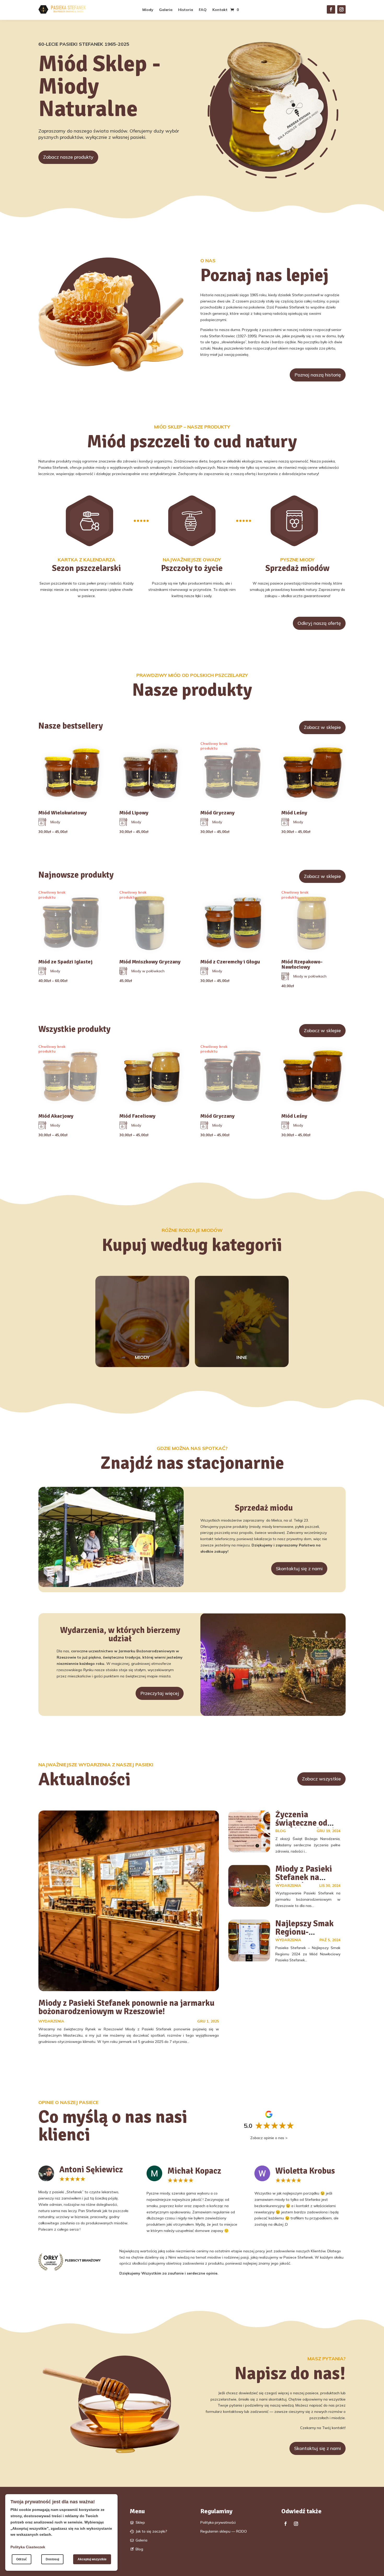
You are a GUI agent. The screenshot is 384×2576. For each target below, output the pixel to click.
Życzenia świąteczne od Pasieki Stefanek (306, 1823)
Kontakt (220, 10)
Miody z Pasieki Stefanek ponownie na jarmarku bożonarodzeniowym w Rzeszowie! (126, 2007)
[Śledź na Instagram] (341, 9)
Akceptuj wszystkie (92, 2559)
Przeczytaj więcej (160, 1693)
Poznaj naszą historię (318, 375)
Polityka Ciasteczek (28, 2547)
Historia (186, 10)
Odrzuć (22, 2559)
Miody (148, 10)
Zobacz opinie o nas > (269, 2138)
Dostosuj (52, 2559)
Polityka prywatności (218, 2522)
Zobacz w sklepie (322, 727)
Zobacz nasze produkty (68, 157)
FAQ (203, 10)
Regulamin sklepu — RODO (224, 2531)
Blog (281, 1831)
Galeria (166, 10)
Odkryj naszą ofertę (319, 623)
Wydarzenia (51, 2021)
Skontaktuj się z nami (299, 1569)
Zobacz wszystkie (321, 1779)
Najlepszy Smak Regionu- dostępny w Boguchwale (304, 1936)
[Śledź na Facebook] (331, 9)
